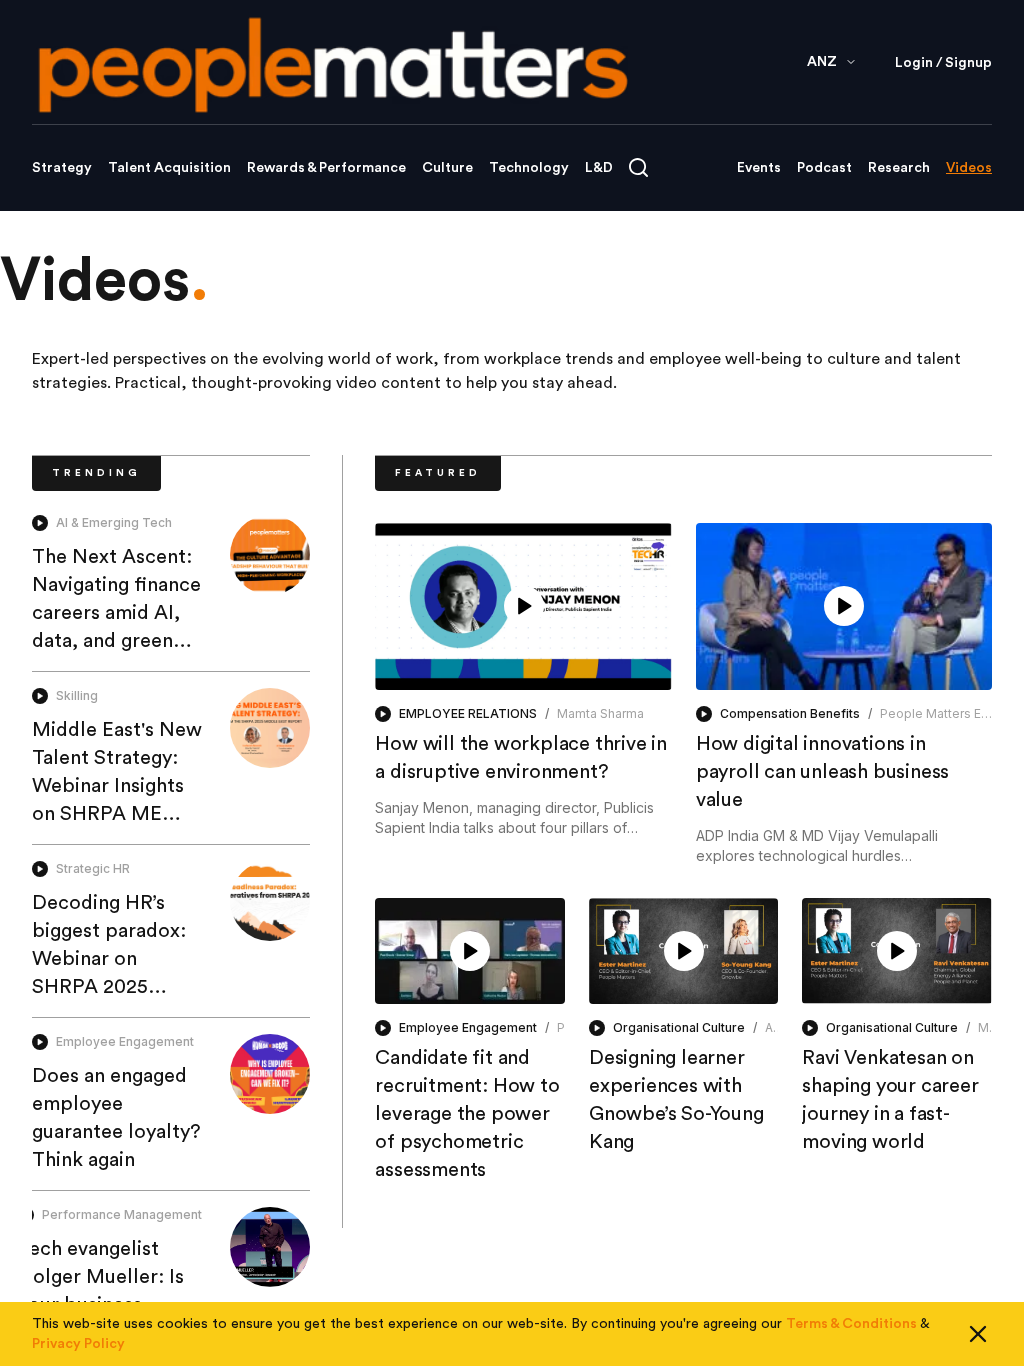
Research (899, 168)
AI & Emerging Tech (114, 522)
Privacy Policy (78, 1344)
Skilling (77, 695)
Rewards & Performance (326, 168)
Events (759, 168)
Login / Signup (943, 63)
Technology (529, 168)
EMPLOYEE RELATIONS (468, 713)
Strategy (62, 168)
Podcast (824, 168)
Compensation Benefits (790, 713)
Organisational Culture (679, 1027)
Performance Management (122, 1214)
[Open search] (638, 167)
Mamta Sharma (600, 713)
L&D (599, 168)
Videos (969, 168)
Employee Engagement (125, 1041)
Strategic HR (93, 868)
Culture (447, 168)
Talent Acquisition (169, 168)
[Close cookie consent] (978, 1334)
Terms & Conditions (851, 1324)
